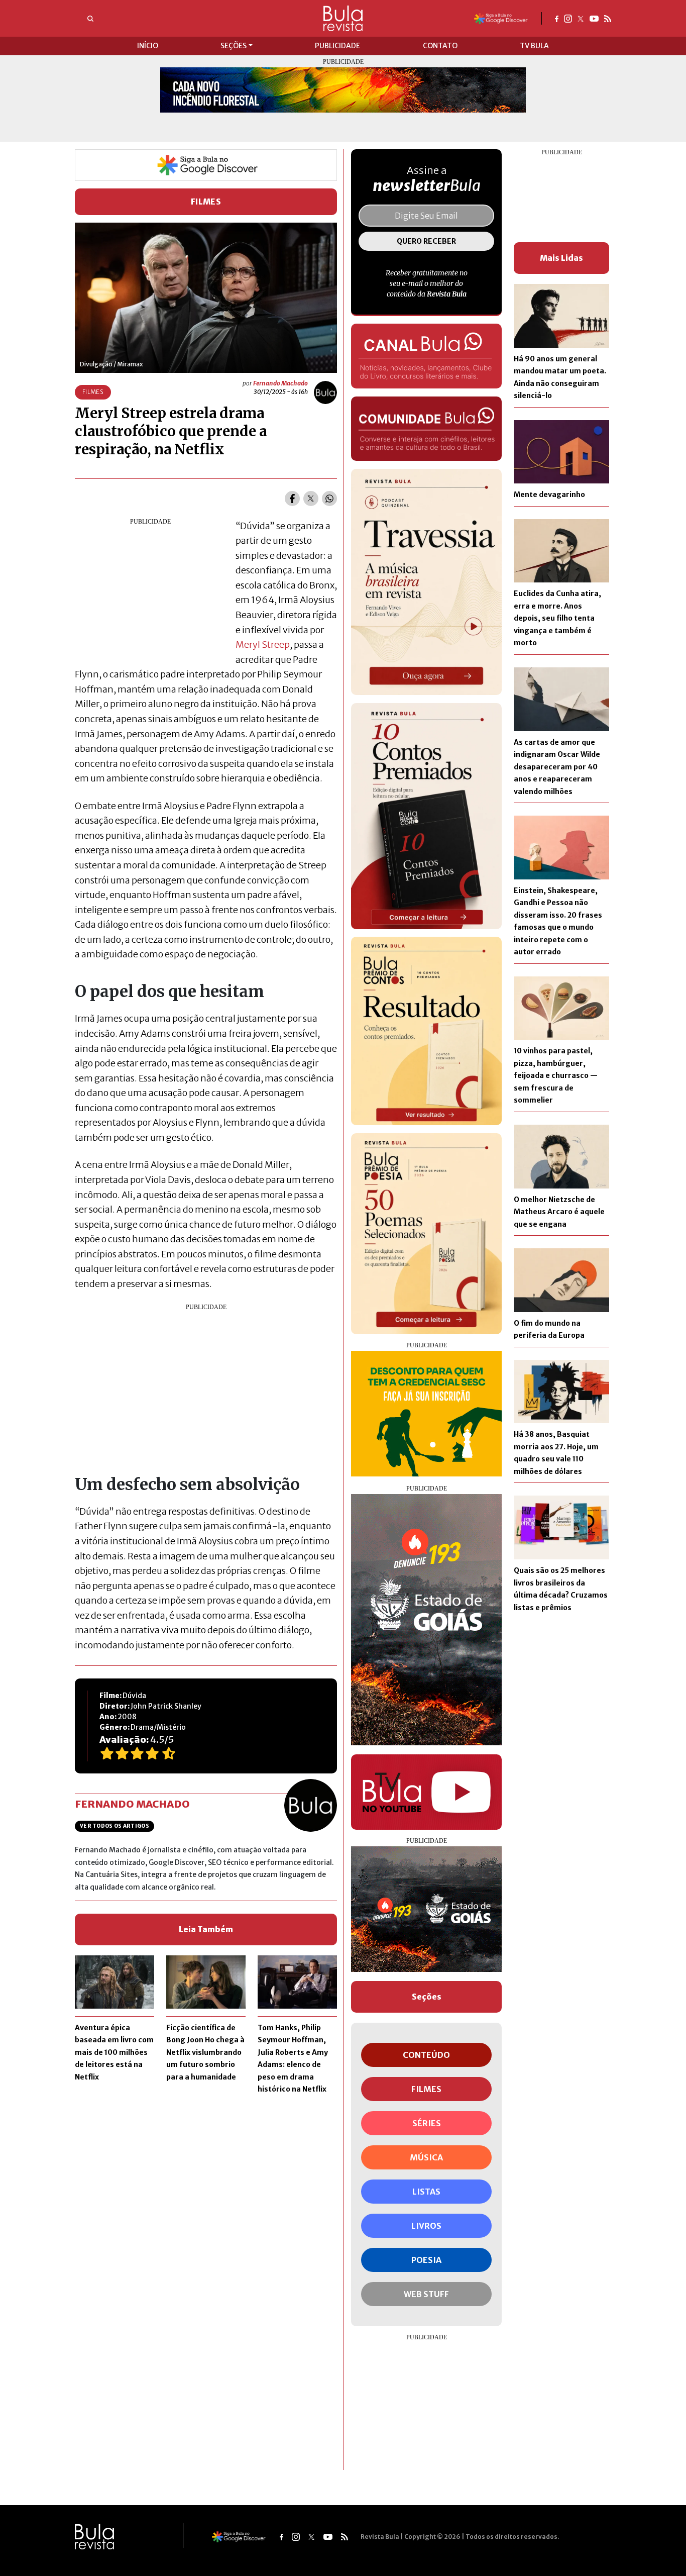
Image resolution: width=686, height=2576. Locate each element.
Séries (427, 2123)
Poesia (426, 2260)
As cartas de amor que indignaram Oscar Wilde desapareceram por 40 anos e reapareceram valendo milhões (557, 767)
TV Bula (534, 46)
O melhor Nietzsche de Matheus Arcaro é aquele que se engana (559, 1212)
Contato (440, 46)
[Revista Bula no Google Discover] (501, 18)
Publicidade (337, 46)
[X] (581, 18)
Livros (426, 2226)
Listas (426, 2192)
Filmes (206, 202)
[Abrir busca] (90, 19)
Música (426, 2157)
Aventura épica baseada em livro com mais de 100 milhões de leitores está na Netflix (114, 2052)
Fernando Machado (280, 383)
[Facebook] (557, 18)
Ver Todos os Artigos (115, 1826)
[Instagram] (568, 18)
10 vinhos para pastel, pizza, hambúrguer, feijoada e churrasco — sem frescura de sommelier (556, 1075)
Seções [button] (234, 46)
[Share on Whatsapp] (329, 499)
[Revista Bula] (343, 18)
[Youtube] (594, 18)
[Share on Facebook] (292, 499)
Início (148, 46)
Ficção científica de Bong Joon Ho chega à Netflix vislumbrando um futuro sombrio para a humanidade (205, 2052)
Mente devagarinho (549, 494)
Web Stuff (426, 2294)
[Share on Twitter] (311, 499)
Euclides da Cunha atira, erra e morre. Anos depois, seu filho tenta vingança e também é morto (557, 618)
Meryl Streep (263, 645)
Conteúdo (426, 2055)
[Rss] (608, 18)
